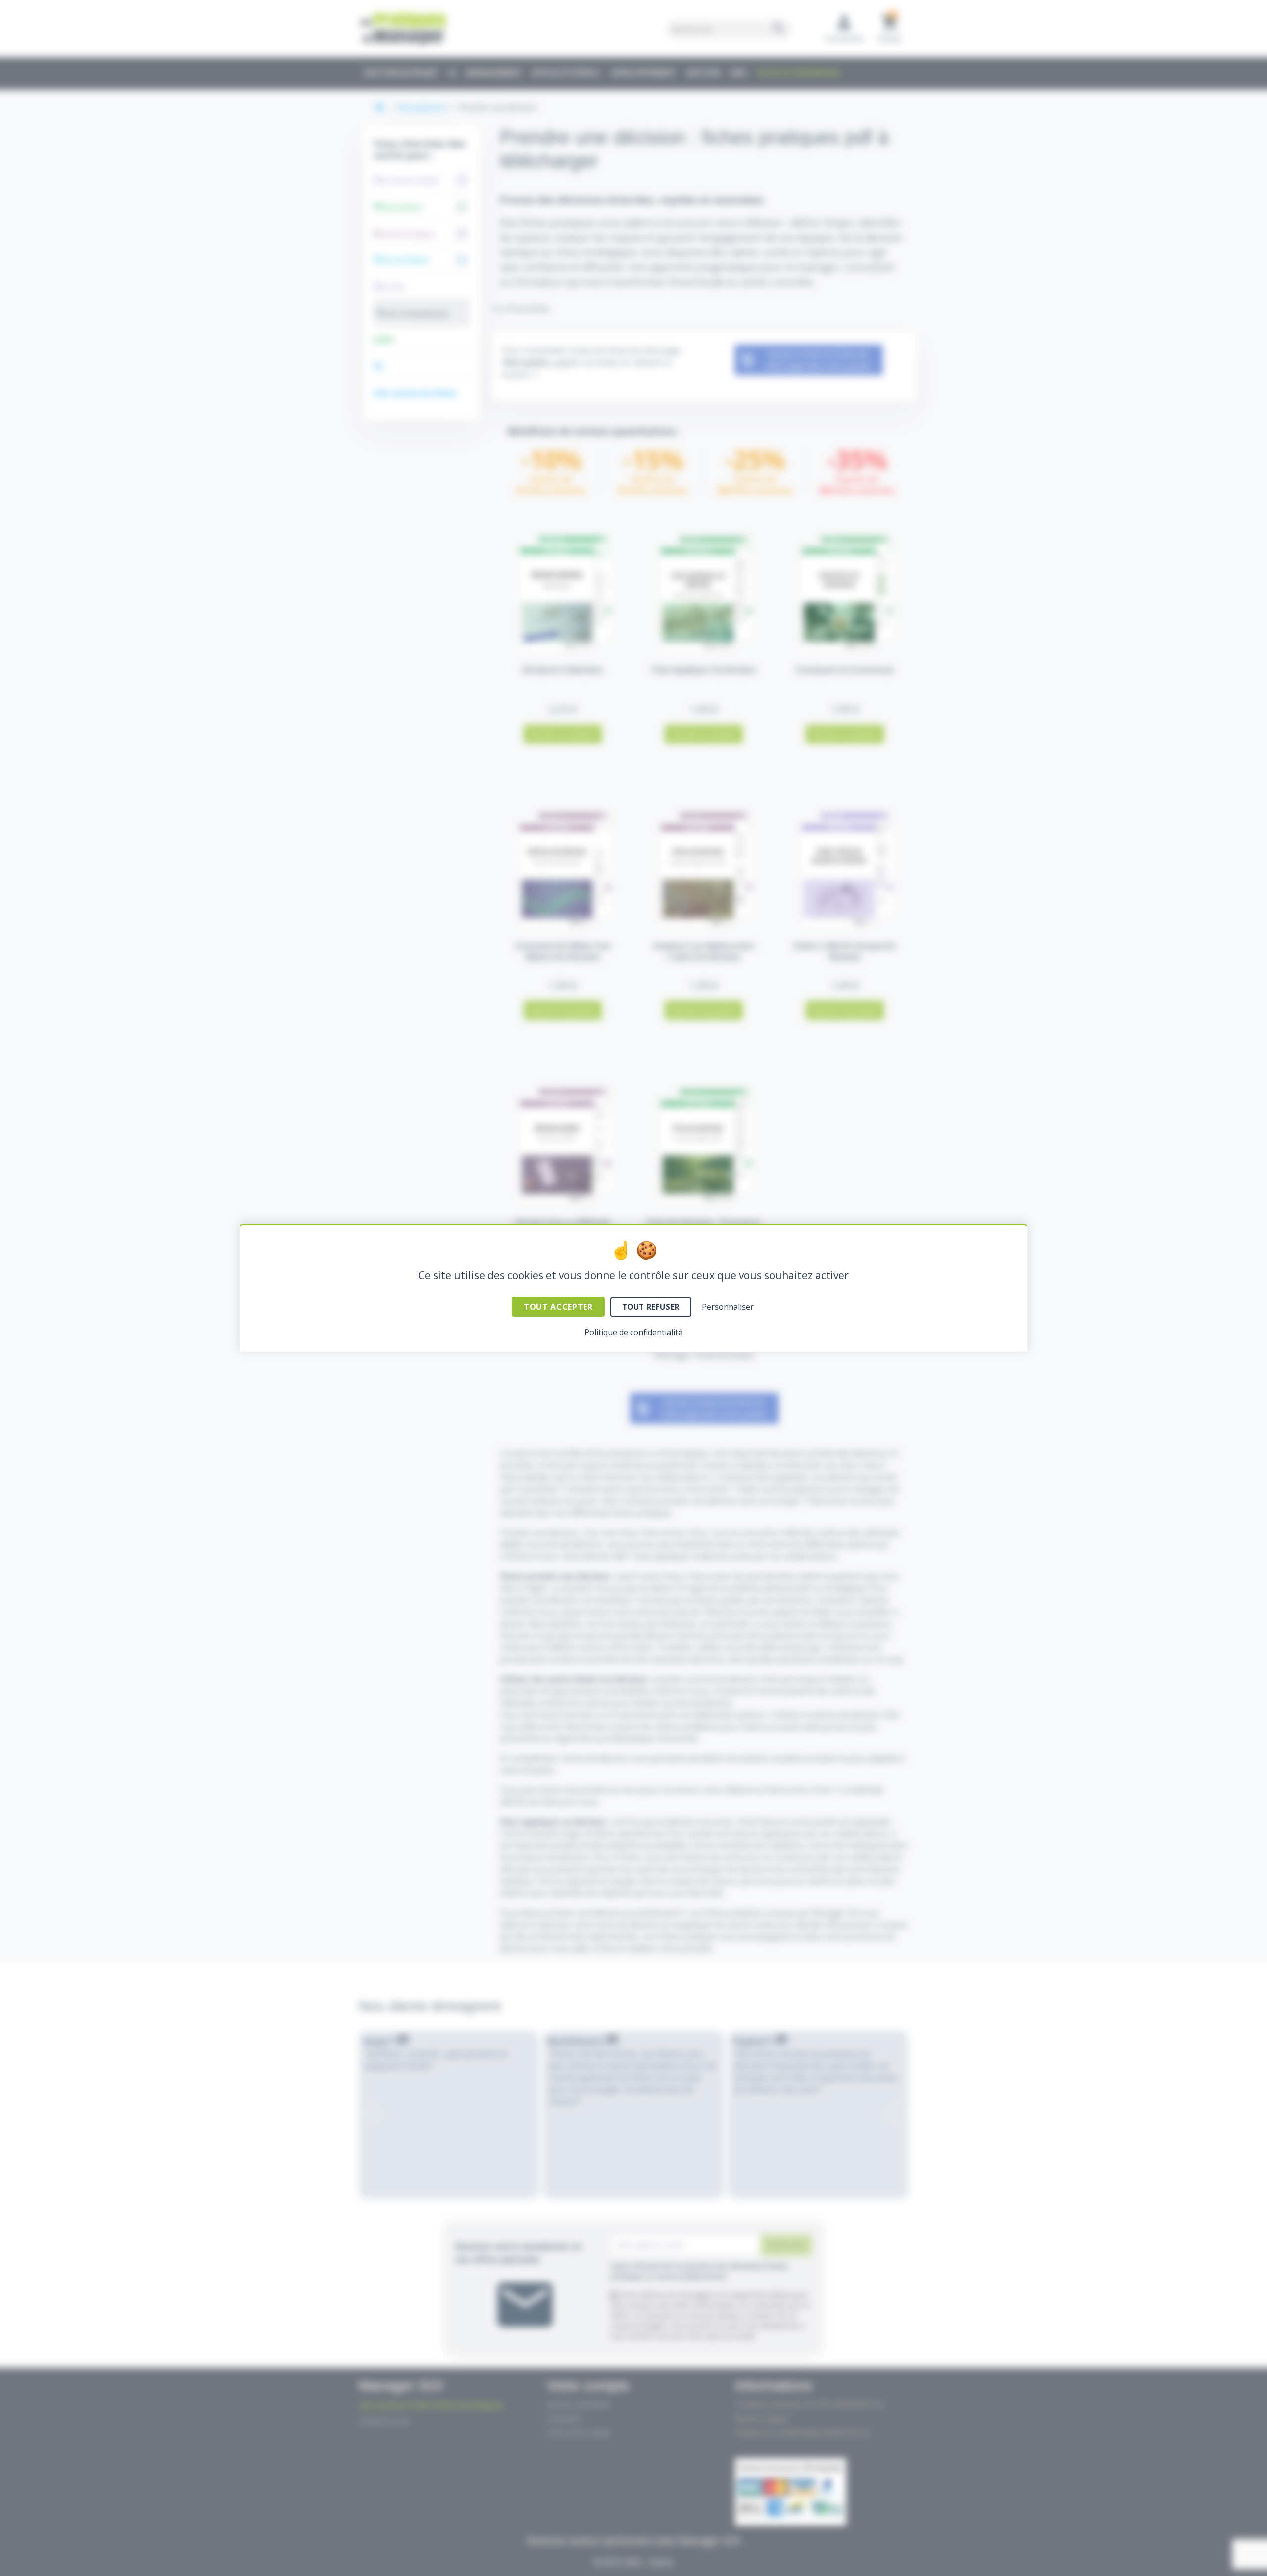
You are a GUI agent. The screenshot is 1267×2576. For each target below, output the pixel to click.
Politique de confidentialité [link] (633, 1332)
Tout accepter (558, 1307)
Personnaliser (728, 1307)
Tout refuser (651, 1307)
